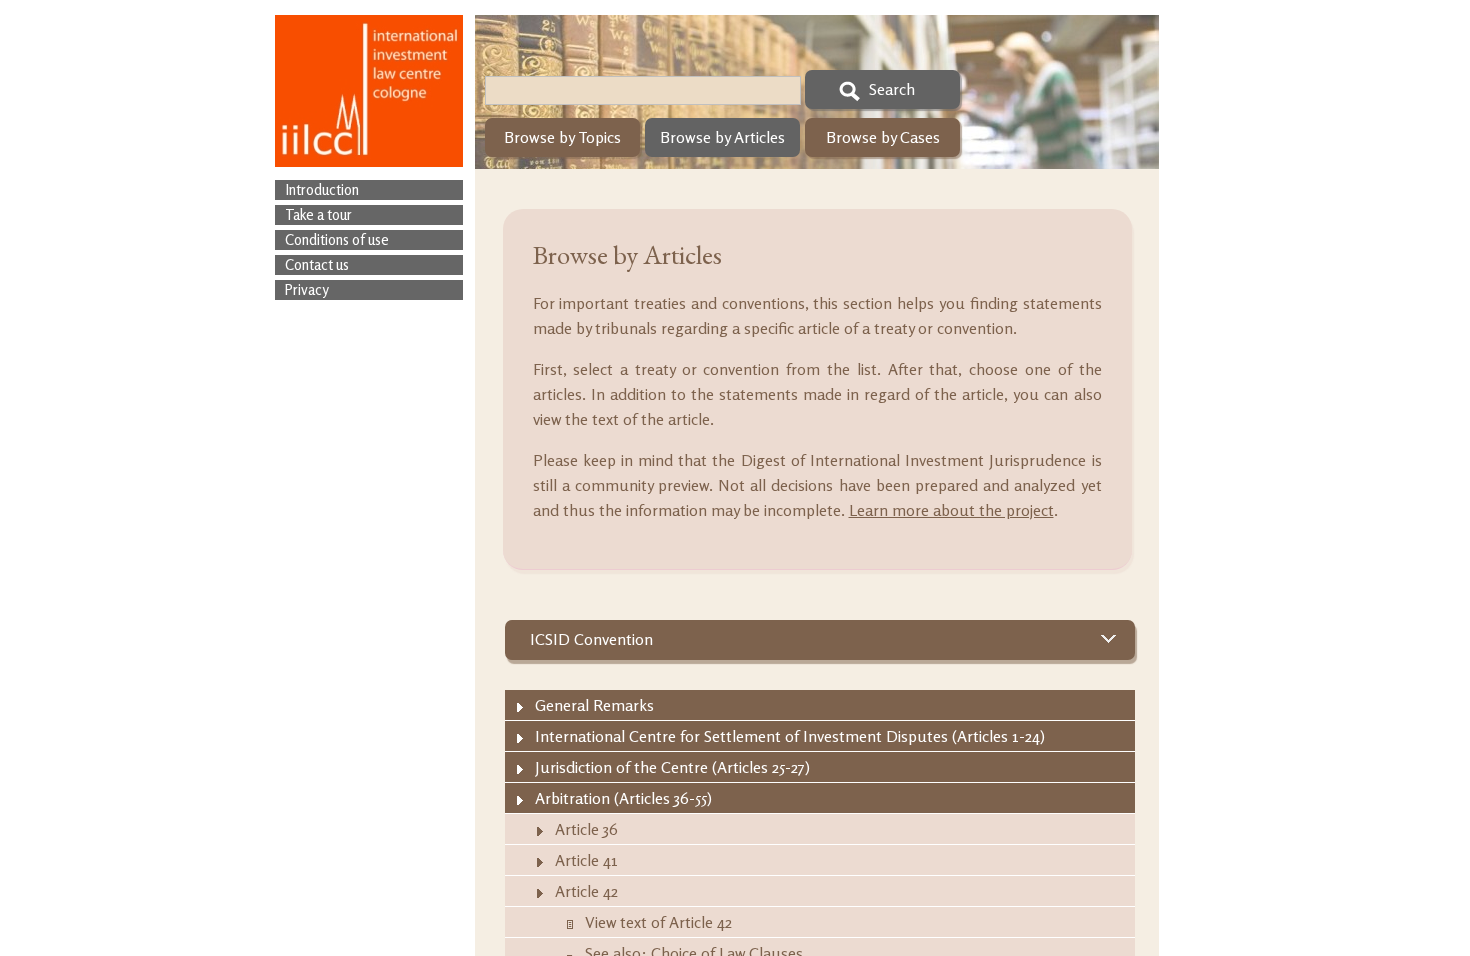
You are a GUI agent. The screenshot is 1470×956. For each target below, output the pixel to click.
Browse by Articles (722, 137)
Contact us (317, 264)
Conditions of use (337, 239)
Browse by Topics (562, 137)
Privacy (307, 289)
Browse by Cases (883, 137)
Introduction (322, 189)
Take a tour (318, 214)
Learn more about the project (951, 510)
